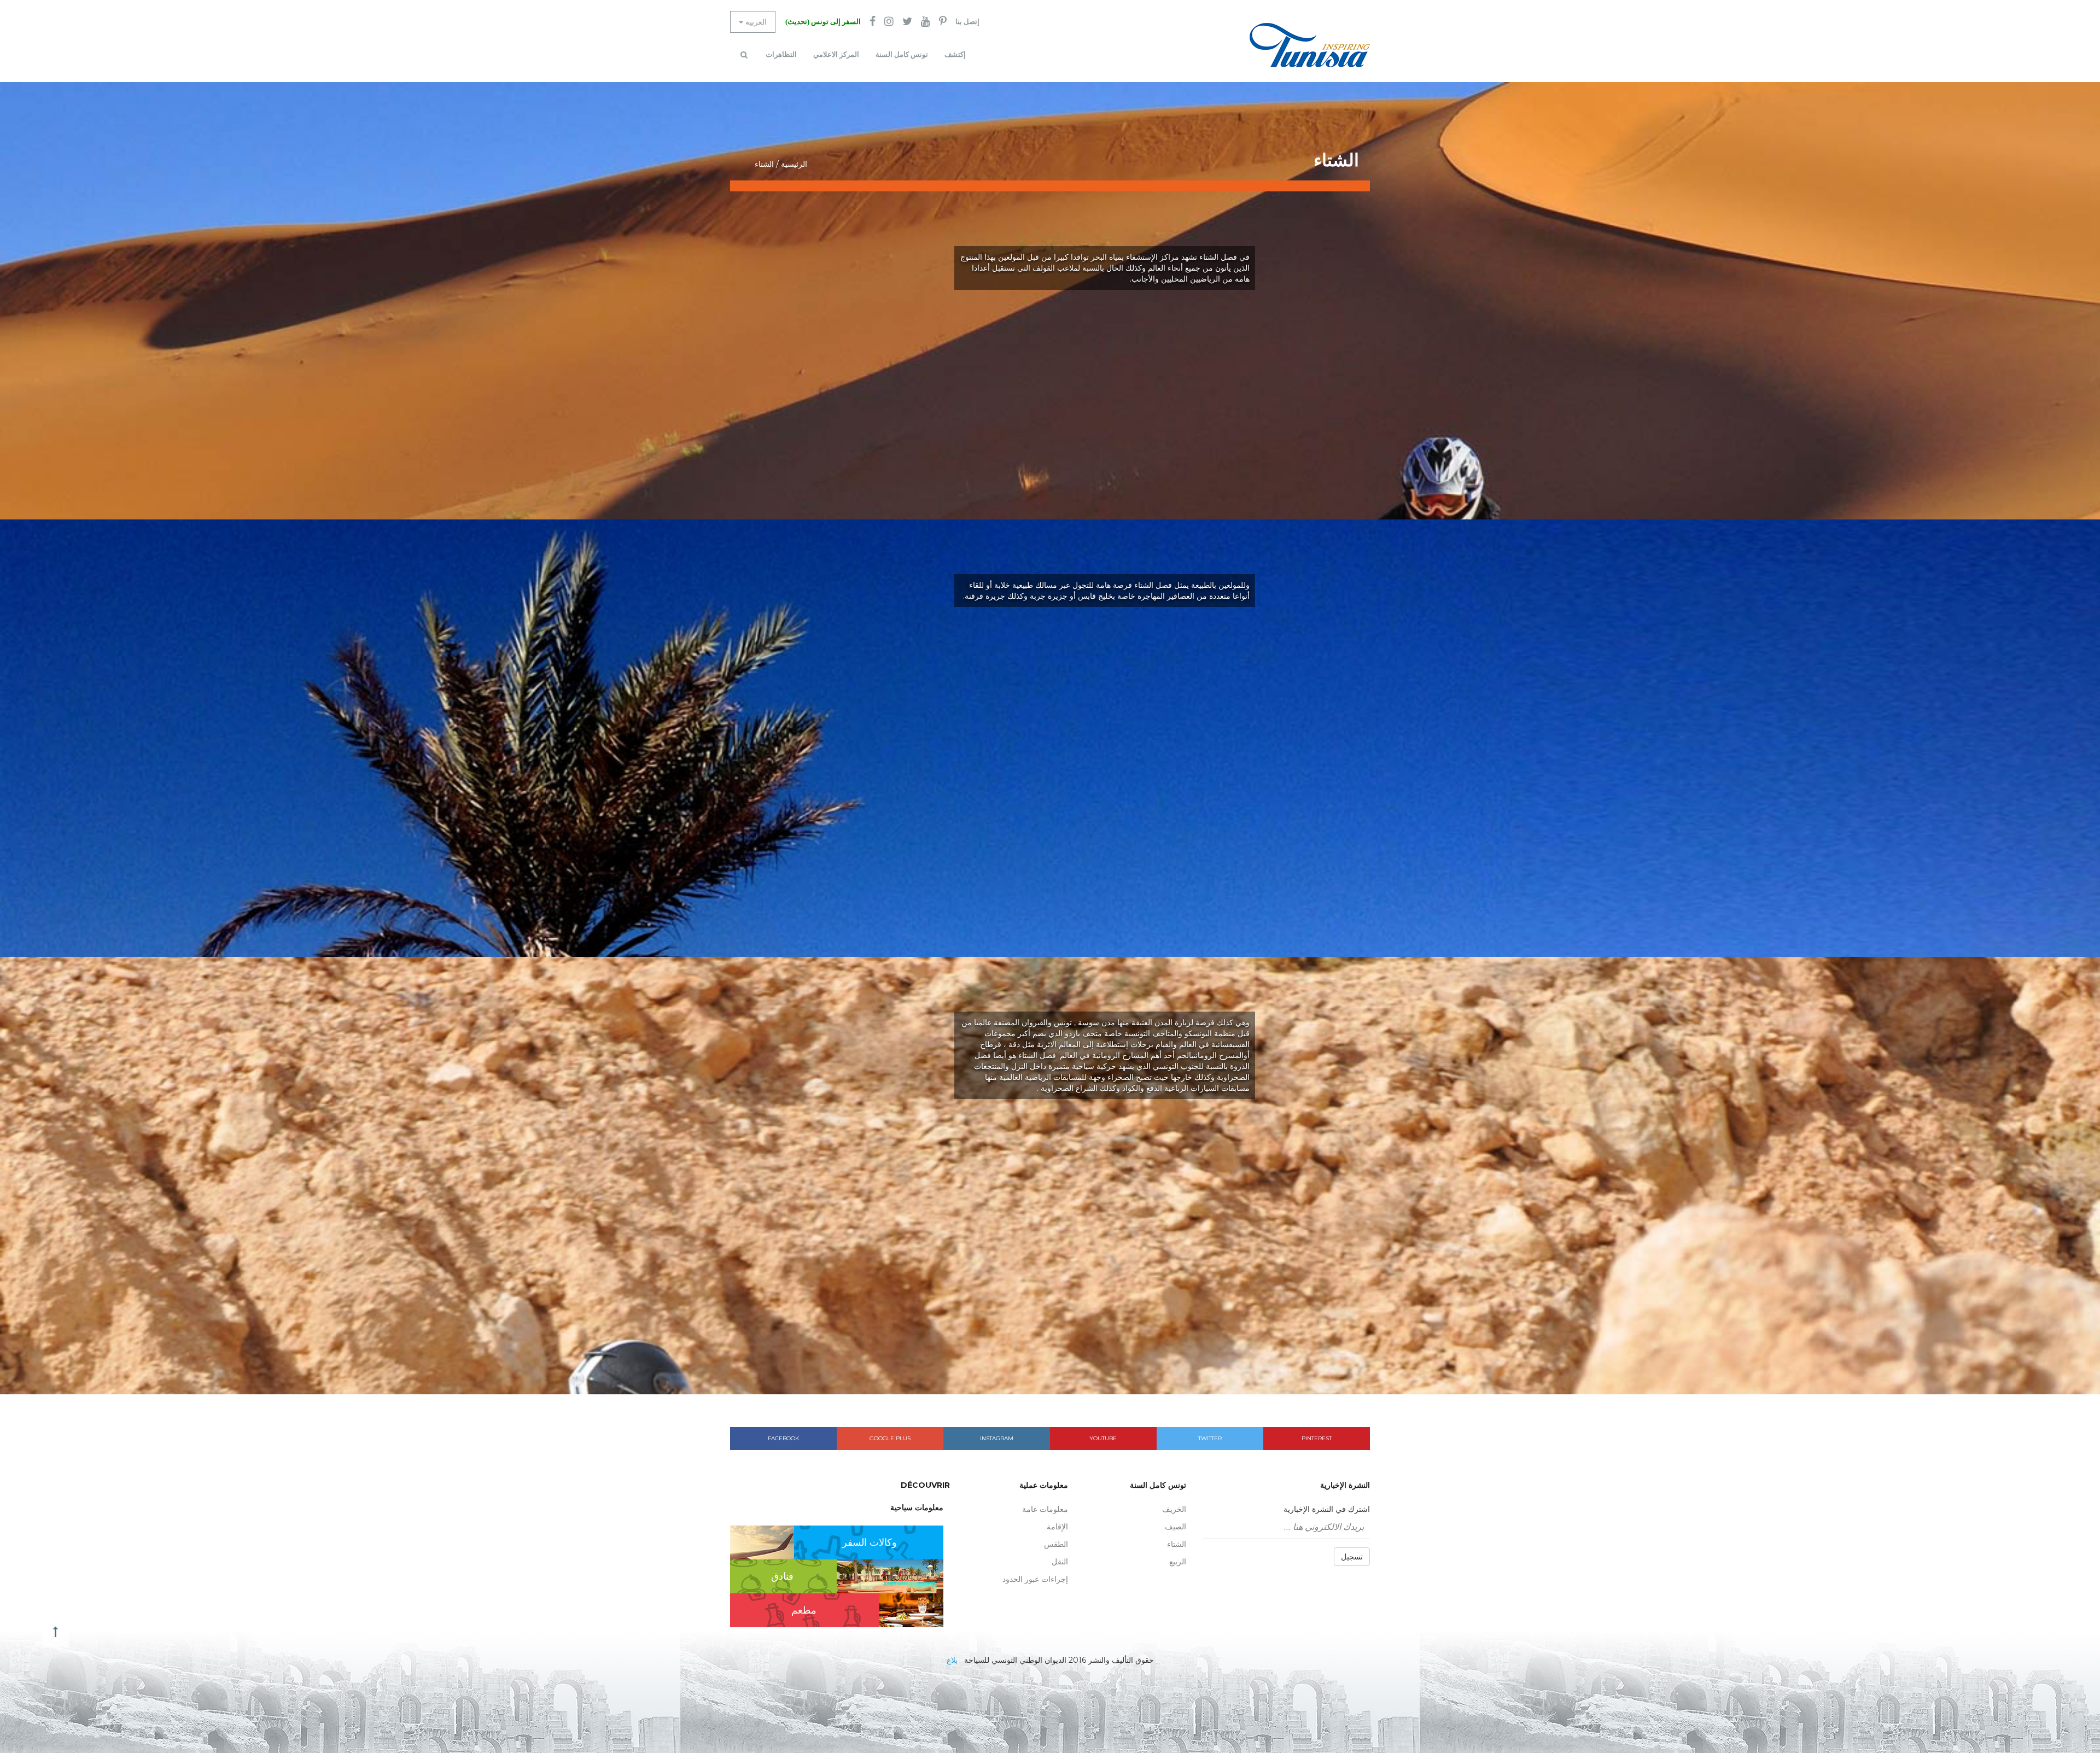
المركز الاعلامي (836, 54)
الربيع (1178, 1562)
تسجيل (1352, 1557)
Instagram (997, 1438)
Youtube (1103, 1438)
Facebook (783, 1438)
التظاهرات (781, 54)
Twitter (1210, 1438)
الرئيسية (794, 164)
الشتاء (1177, 1544)
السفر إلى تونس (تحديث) (823, 22)
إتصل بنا (967, 22)
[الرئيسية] (1310, 45)
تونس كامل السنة (902, 54)
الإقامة (1057, 1527)
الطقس (1056, 1544)
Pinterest (1317, 1438)
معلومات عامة (1045, 1509)
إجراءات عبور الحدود (1035, 1579)
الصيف (1176, 1527)
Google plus (890, 1438)
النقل (1060, 1562)
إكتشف (955, 54)
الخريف (1174, 1509)
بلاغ (952, 1660)
